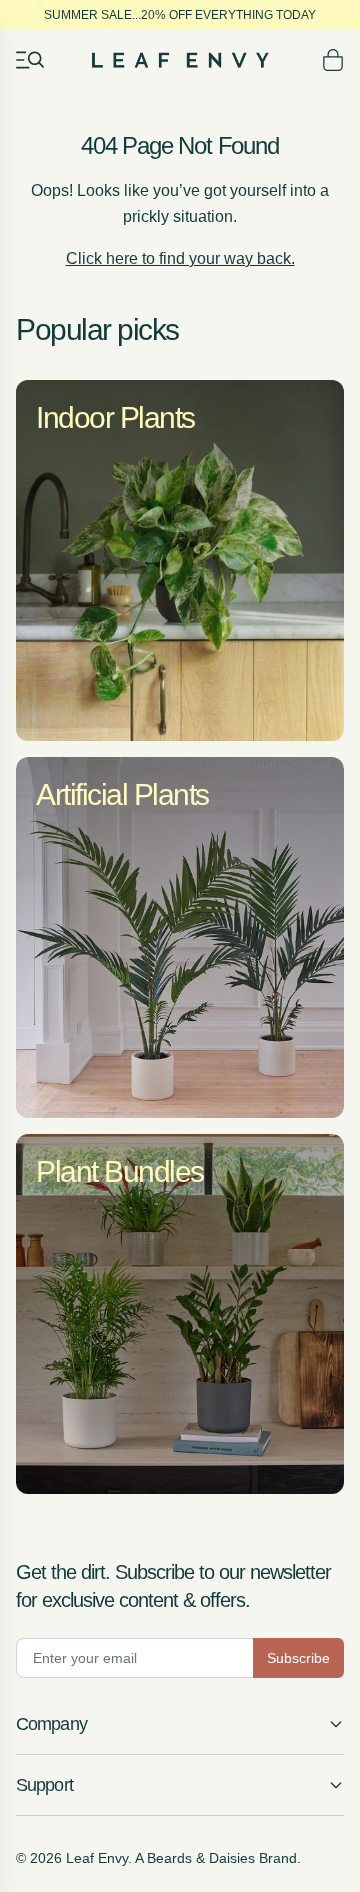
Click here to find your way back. (180, 258)
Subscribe (298, 1658)
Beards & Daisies (201, 1858)
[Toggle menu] (30, 60)
